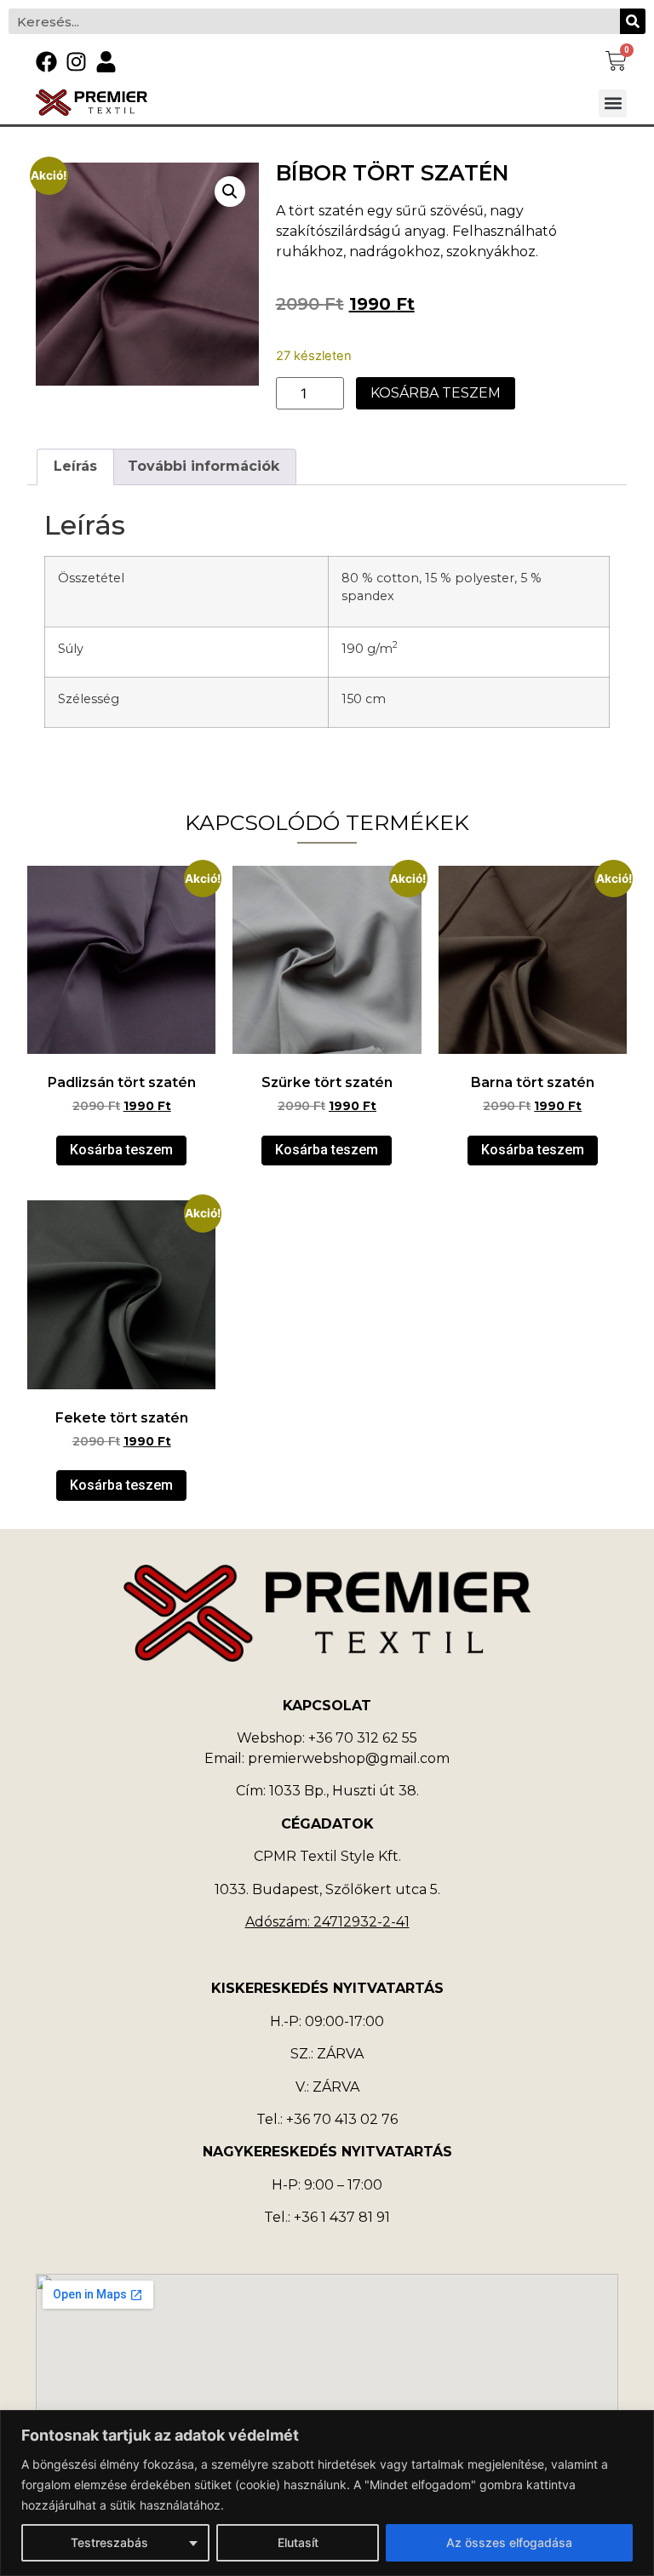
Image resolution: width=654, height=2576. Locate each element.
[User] (106, 62)
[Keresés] (633, 21)
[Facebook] (46, 62)
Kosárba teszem (436, 393)
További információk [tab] (204, 466)
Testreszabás (109, 2542)
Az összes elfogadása (509, 2542)
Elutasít (298, 2542)
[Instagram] (76, 62)
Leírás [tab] (75, 466)
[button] (613, 103)
